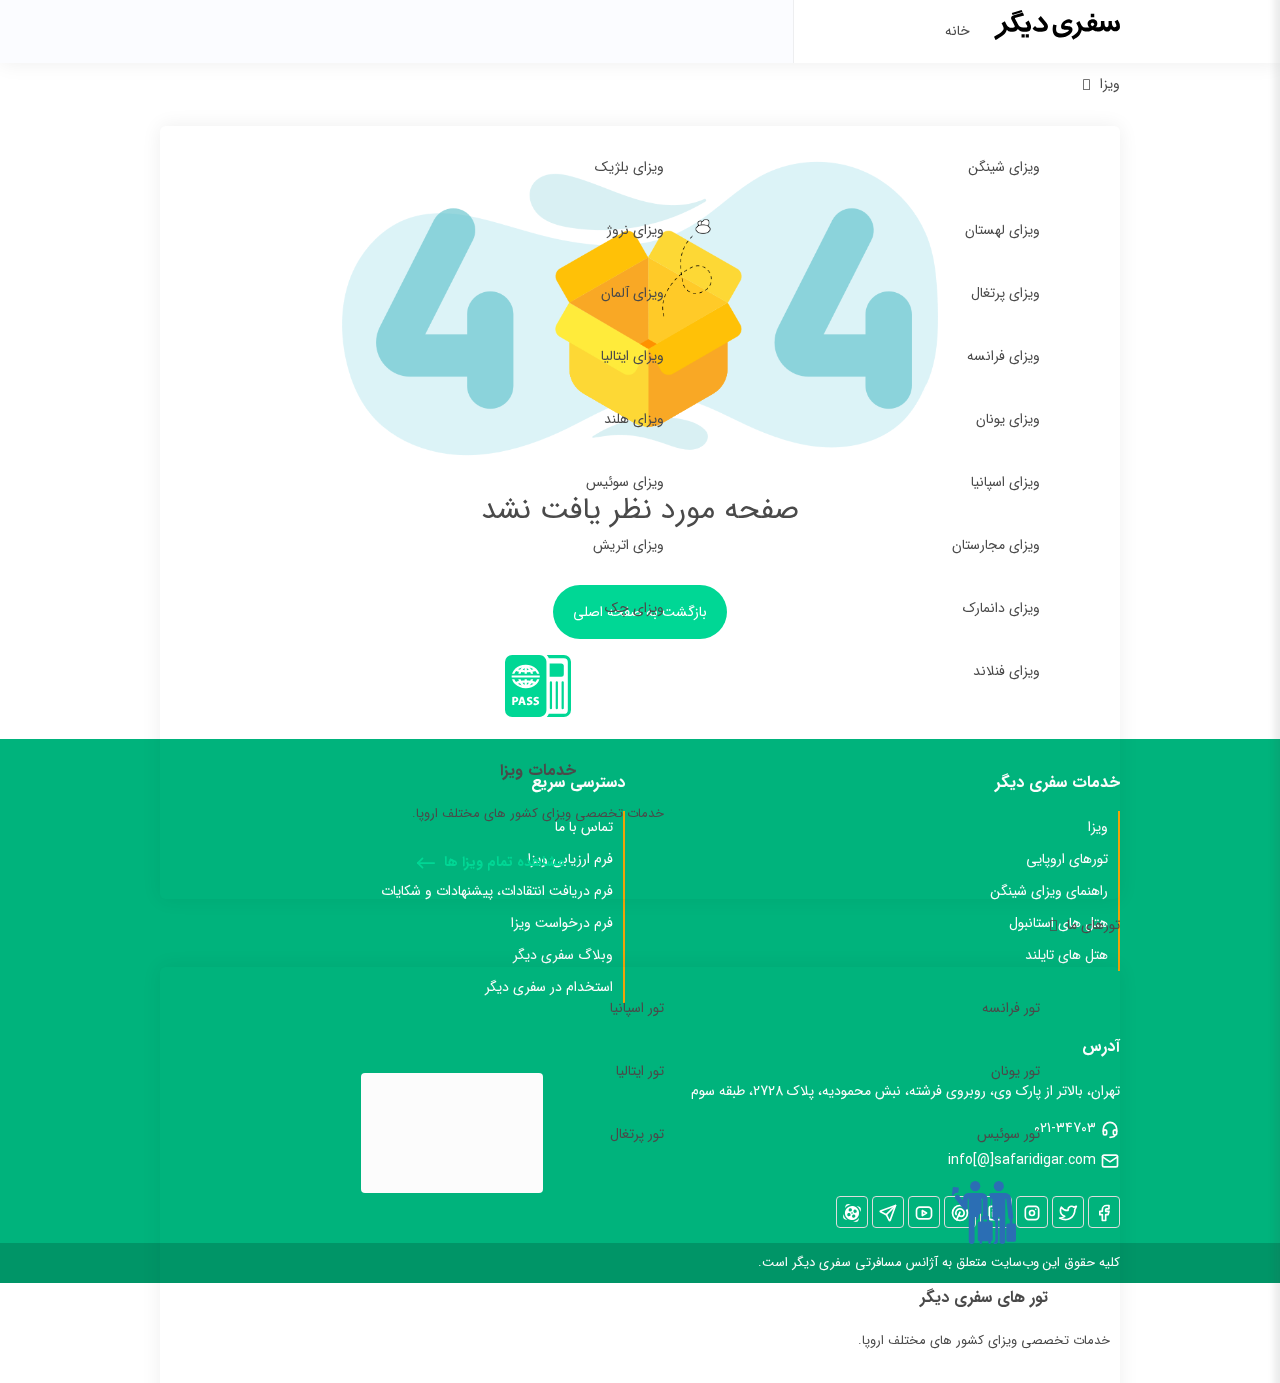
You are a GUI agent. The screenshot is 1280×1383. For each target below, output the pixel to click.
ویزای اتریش (628, 545)
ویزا (1110, 84)
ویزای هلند (634, 419)
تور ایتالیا (640, 1071)
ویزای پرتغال (1005, 293)
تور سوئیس (1008, 1134)
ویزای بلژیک (629, 167)
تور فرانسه (1011, 1008)
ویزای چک (634, 608)
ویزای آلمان (632, 293)
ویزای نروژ (635, 230)
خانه (957, 31)
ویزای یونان (1008, 419)
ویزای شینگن (1004, 167)
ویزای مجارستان (996, 545)
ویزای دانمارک (1001, 608)
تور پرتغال (637, 1134)
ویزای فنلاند (1006, 671)
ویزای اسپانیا (1005, 482)
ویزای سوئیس (625, 482)
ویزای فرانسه (1003, 356)
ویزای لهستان (1002, 230)
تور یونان (1015, 1071)
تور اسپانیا (637, 1008)
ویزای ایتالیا (632, 356)
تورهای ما (1093, 925)
